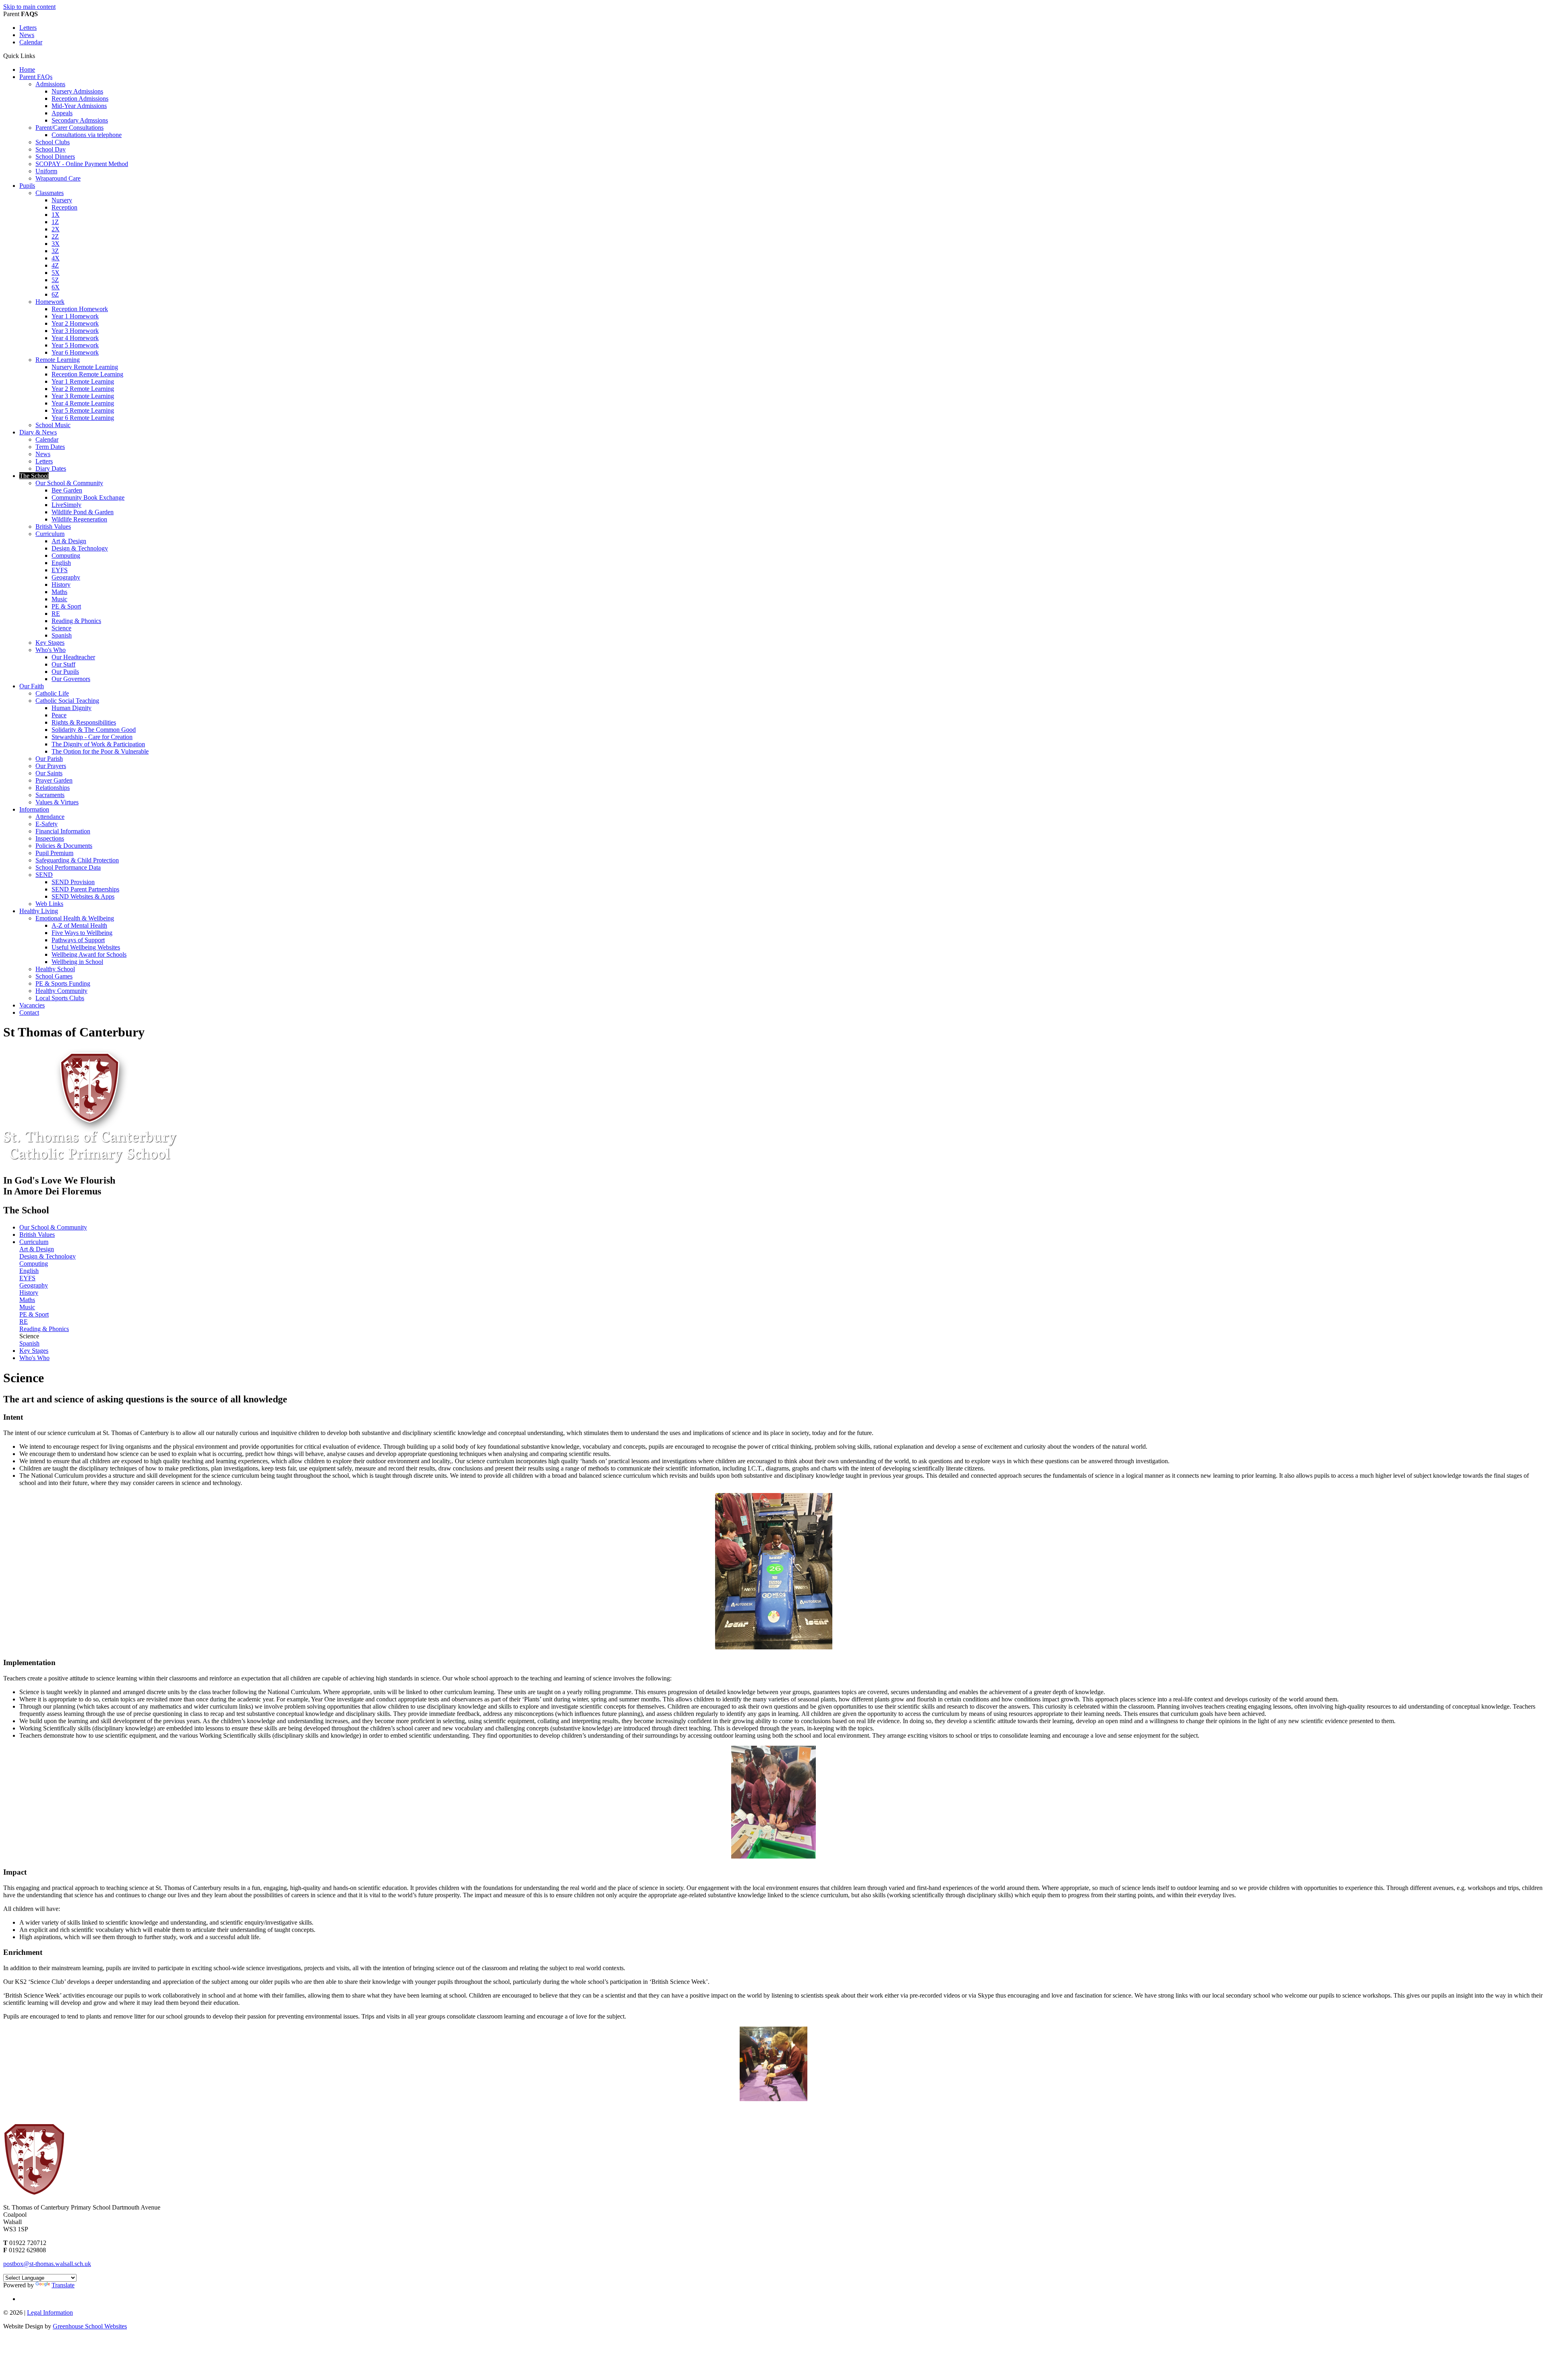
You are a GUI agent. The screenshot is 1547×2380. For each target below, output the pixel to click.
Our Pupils (65, 672)
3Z (55, 251)
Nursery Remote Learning (85, 367)
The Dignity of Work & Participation (98, 744)
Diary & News (38, 432)
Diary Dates (51, 468)
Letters (28, 28)
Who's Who (51, 650)
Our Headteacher (73, 657)
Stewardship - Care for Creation (92, 737)
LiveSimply (66, 505)
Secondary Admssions (80, 120)
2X (56, 229)
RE (56, 614)
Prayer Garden (54, 780)
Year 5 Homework (75, 345)
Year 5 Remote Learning (83, 410)
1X (56, 215)
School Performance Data (68, 867)
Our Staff (63, 664)
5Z (55, 280)
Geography (66, 577)
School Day (51, 149)
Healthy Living (39, 911)
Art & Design (69, 541)
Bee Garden (67, 490)
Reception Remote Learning (87, 374)
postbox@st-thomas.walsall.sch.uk (47, 2264)
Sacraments (50, 795)
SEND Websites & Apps (83, 896)
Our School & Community (69, 483)
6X (56, 287)
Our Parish (49, 759)
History (61, 585)
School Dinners (55, 157)
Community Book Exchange (88, 497)
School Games (54, 976)
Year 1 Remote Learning (83, 381)
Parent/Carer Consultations (69, 128)
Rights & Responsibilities (84, 722)
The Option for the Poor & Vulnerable (100, 751)
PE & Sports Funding (63, 983)
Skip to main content (29, 7)
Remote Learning (58, 360)
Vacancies (32, 1005)
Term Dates (50, 447)
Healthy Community (61, 991)
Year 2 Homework (75, 323)
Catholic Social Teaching (67, 701)
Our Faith (32, 686)
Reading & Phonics (76, 621)
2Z (55, 236)
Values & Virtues (57, 802)
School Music (53, 425)
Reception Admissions (80, 99)
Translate (63, 2285)
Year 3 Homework (75, 331)
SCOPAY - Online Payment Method (82, 164)
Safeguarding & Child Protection (77, 860)
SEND (44, 875)
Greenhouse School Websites (90, 2326)
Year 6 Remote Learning (83, 418)
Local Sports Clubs (60, 998)
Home (27, 70)
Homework (50, 302)
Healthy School (55, 969)
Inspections (50, 838)
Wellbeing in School (77, 962)
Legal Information (50, 2313)
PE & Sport (66, 606)
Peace (59, 715)
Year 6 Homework (75, 352)
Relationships (53, 788)
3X (56, 244)
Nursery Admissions (77, 91)
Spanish (62, 635)
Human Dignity (72, 708)
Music (59, 599)
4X (56, 258)
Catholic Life (52, 693)
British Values (53, 526)
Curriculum (50, 534)
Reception (64, 207)
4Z (55, 265)
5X (56, 273)
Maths (59, 592)
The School (34, 476)
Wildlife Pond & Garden (83, 512)
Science (61, 628)
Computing (66, 556)
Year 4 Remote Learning (83, 403)
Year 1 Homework (75, 316)
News (27, 35)
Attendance (50, 817)
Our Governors (71, 679)
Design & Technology (80, 548)
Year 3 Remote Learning (83, 396)
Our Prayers (51, 766)
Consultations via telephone (87, 135)
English (61, 563)
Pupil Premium (54, 853)
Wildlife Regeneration (79, 519)
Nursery (62, 200)
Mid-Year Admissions (79, 106)
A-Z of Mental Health (79, 925)
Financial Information (63, 831)
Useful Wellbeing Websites (86, 947)
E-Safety (47, 824)
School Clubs (53, 142)
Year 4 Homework (75, 338)
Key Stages (50, 643)
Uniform (46, 171)
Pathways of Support (78, 940)
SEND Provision (73, 882)
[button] (38, 56)
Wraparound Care (58, 178)
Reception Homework (80, 309)
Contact (29, 1012)
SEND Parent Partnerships (85, 889)
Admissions (50, 84)
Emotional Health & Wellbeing (75, 918)
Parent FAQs (36, 77)
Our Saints (49, 773)
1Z (55, 222)
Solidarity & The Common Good (94, 730)
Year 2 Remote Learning (83, 389)
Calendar (31, 42)
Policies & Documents (64, 846)
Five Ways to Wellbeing (82, 933)
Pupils (27, 186)
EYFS (60, 570)
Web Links (49, 904)
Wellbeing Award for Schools (89, 954)
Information (34, 809)
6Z (55, 294)
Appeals (62, 113)
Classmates (50, 193)
